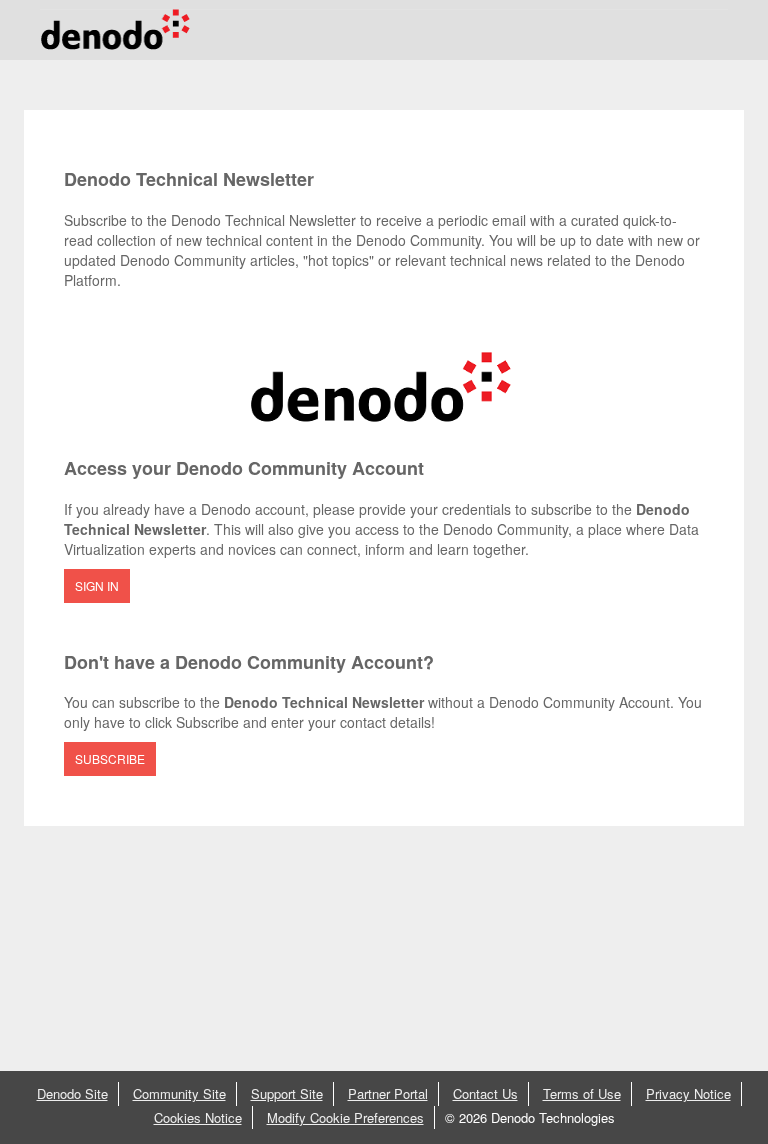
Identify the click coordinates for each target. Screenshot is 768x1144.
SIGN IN (97, 585)
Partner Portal (388, 1093)
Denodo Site (72, 1093)
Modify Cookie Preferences (345, 1117)
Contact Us (485, 1093)
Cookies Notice (198, 1117)
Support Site (287, 1093)
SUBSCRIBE (110, 758)
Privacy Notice (688, 1093)
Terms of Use (582, 1093)
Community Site (179, 1093)
